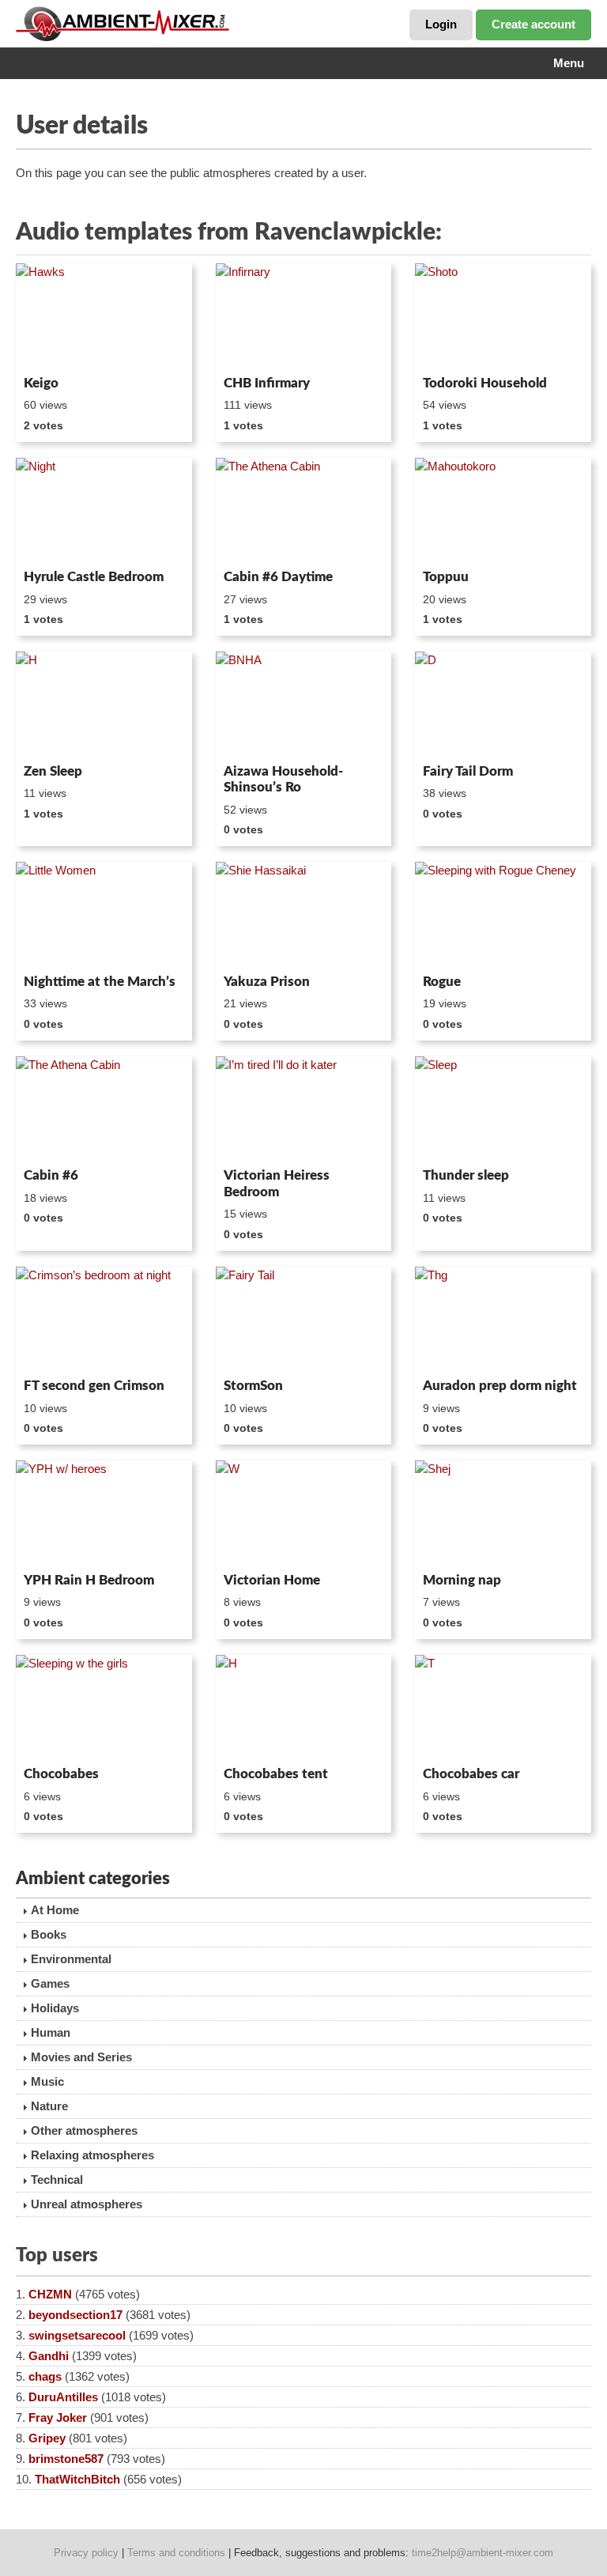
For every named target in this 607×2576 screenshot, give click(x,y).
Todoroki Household (485, 383)
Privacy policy (86, 2553)
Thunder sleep (466, 1175)
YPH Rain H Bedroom (89, 1580)
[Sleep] (503, 1109)
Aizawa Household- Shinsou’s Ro (283, 779)
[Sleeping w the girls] (104, 1708)
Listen (54, 348)
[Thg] (503, 1320)
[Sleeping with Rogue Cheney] (503, 915)
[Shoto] (503, 316)
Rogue (442, 982)
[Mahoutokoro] (503, 511)
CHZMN (50, 2294)
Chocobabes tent (276, 1774)
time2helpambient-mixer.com (483, 2553)
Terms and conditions (176, 2553)
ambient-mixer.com (134, 24)
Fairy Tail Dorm (468, 771)
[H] (104, 704)
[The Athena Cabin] (304, 511)
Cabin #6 (51, 1175)
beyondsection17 (75, 2315)
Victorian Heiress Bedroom (277, 1183)
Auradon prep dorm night (500, 1386)
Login (441, 24)
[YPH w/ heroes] (104, 1513)
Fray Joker (58, 2417)
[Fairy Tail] (304, 1320)
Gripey (47, 2438)
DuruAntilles (63, 2397)
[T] (503, 1708)
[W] (304, 1513)
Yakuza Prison (267, 982)
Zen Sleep (53, 771)
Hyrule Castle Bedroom (94, 577)
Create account (533, 24)
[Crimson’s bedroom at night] (104, 1320)
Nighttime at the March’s (100, 982)
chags (45, 2376)
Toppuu (446, 577)
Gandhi (49, 2356)
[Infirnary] (304, 316)
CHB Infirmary (267, 383)
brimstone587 (66, 2459)
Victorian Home (272, 1580)
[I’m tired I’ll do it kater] (304, 1109)
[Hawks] (104, 316)
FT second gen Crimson (94, 1386)
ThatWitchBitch (77, 2479)
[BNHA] (304, 704)
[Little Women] (104, 915)
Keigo (41, 383)
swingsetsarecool (77, 2335)
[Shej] (503, 1513)
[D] (503, 704)
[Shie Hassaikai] (304, 915)
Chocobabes (61, 1774)
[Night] (104, 511)
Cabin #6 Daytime (278, 577)
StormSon (253, 1386)
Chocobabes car (471, 1774)
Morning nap (462, 1580)
